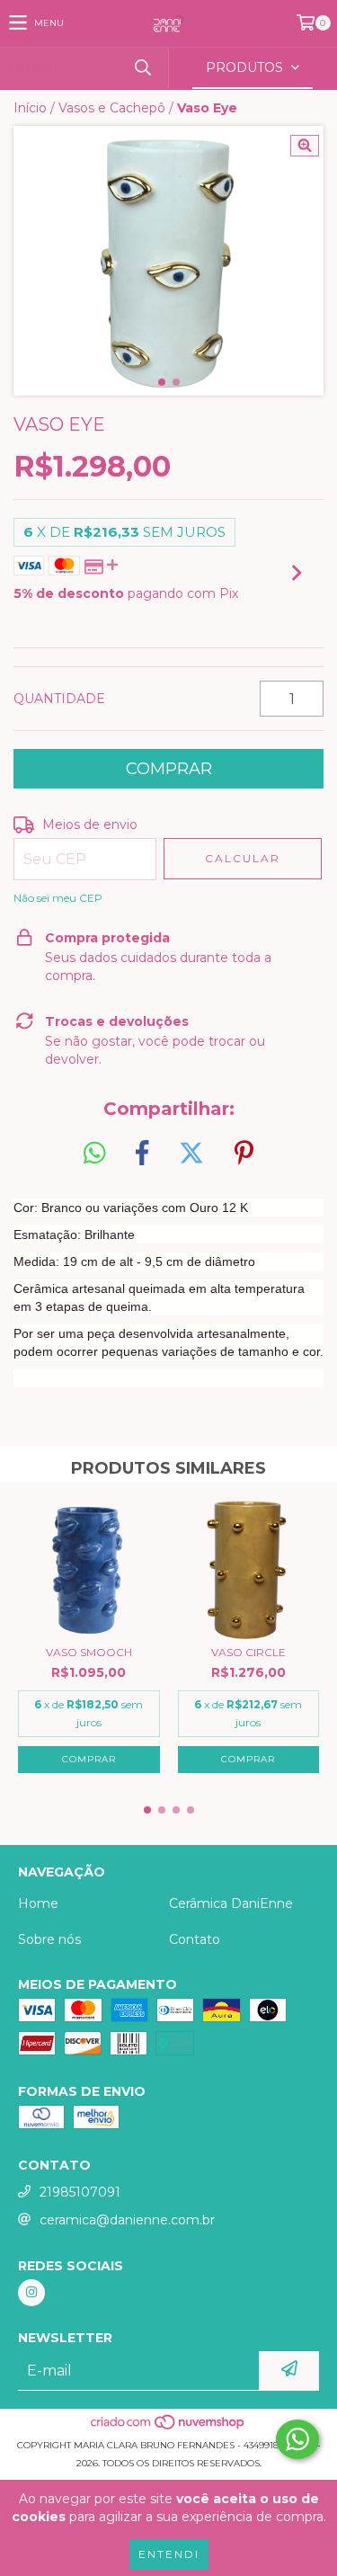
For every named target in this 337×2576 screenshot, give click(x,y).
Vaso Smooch (89, 1652)
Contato (195, 1939)
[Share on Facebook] (142, 1154)
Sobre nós (49, 1939)
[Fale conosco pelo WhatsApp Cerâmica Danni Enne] (297, 2439)
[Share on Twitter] (191, 1154)
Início (30, 108)
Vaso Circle (248, 1652)
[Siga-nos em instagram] (31, 2293)
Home (38, 1903)
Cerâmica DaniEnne (231, 1903)
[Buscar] (142, 68)
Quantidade (59, 699)
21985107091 (80, 2192)
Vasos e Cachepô (112, 108)
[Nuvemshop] (168, 2427)
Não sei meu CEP (58, 898)
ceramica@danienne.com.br (127, 2220)
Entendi (169, 2554)
